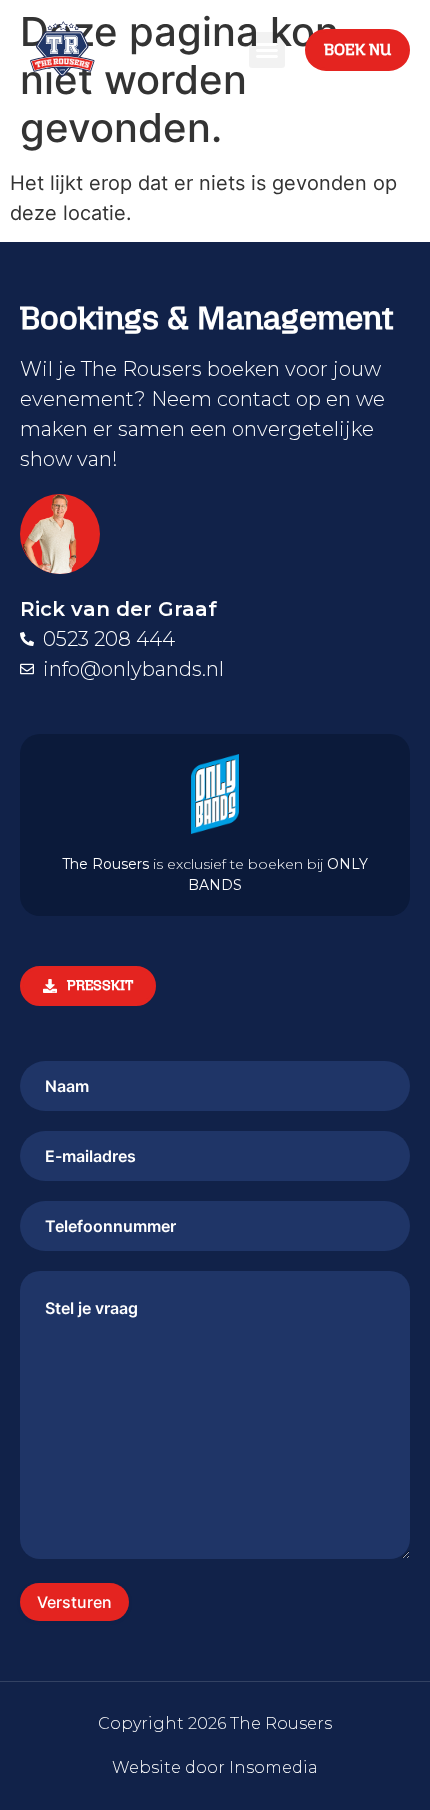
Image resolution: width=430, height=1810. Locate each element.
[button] (267, 50)
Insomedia (273, 1767)
